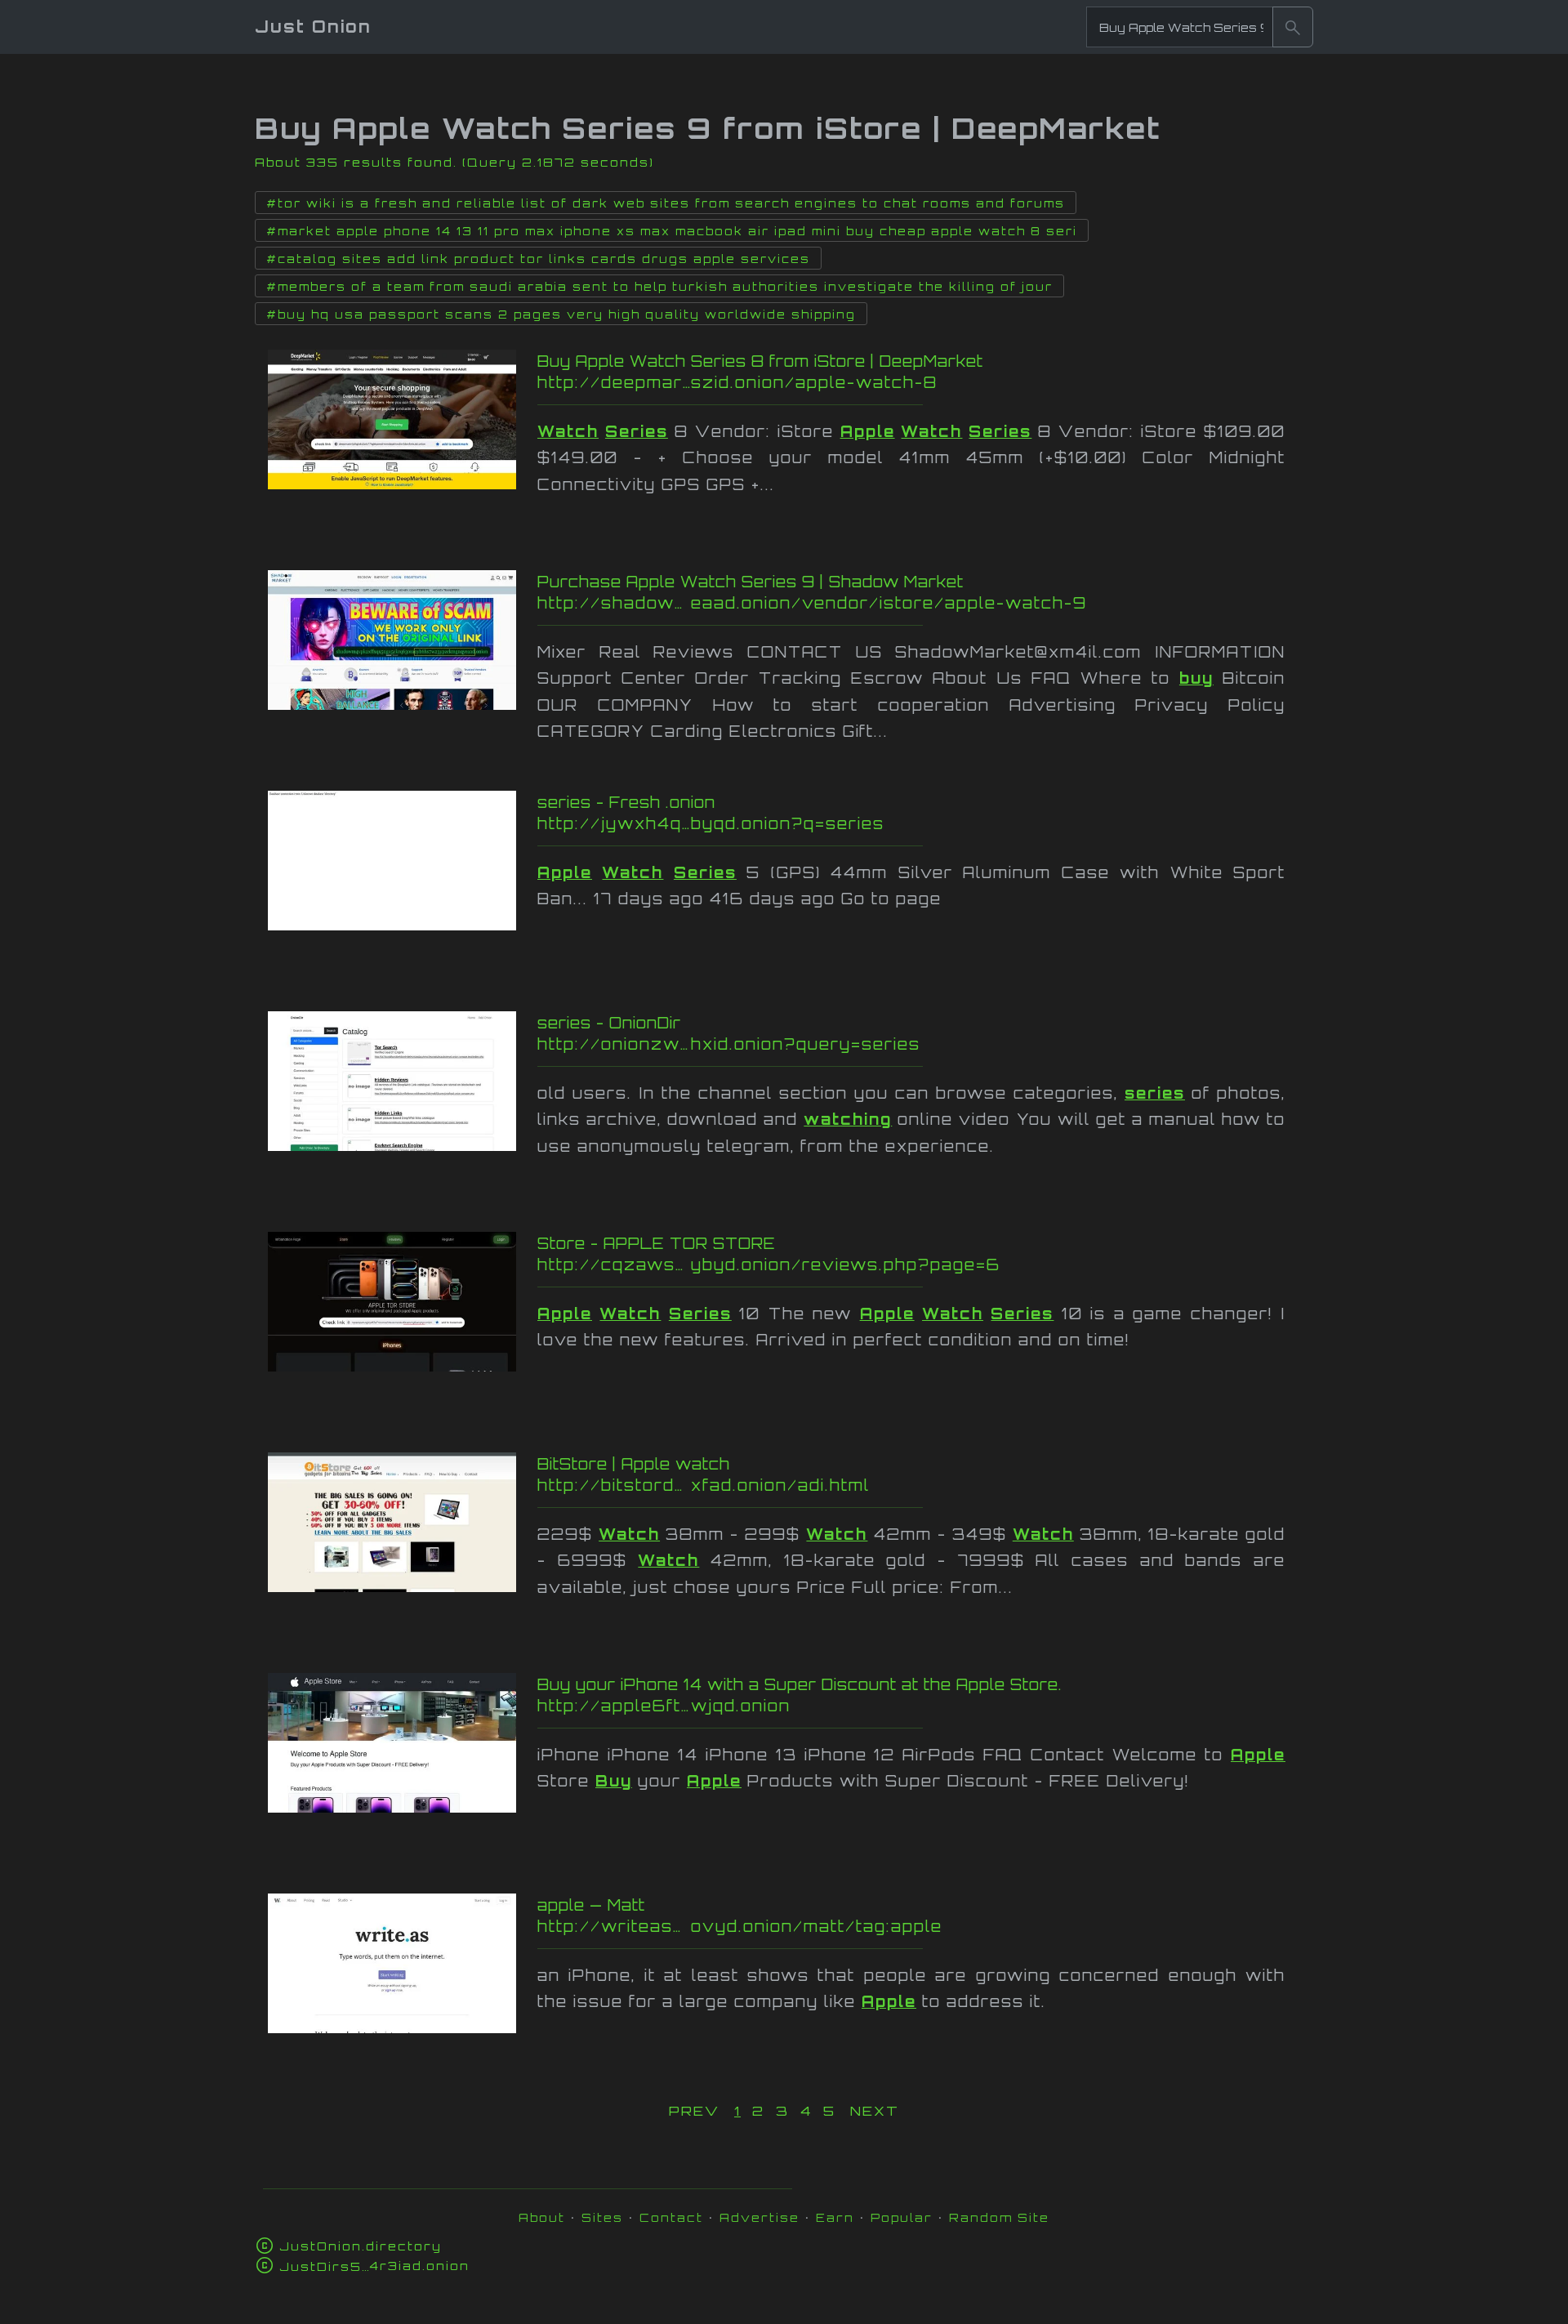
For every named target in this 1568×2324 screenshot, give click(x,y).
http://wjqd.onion (848, 1706)
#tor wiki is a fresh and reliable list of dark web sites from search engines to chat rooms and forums (666, 203)
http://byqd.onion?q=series (857, 823)
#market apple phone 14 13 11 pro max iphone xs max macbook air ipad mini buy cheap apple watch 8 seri (672, 231)
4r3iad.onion (374, 2266)
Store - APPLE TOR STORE (657, 1243)
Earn (835, 2217)
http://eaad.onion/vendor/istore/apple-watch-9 (880, 603)
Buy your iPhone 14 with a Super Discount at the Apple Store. (800, 1684)
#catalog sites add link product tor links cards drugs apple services (538, 259)
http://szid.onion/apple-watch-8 (857, 382)
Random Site (999, 2217)
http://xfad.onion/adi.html (848, 1485)
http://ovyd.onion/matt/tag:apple (878, 1926)
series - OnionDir (609, 1023)
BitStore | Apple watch (634, 1464)
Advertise (759, 2217)
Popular (902, 2217)
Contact (671, 2217)
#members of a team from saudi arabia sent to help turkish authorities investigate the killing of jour (659, 287)
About (542, 2217)
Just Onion (313, 27)
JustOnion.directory (361, 2246)
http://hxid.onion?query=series (855, 1044)
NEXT (875, 2111)
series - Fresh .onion (626, 802)
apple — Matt (591, 1905)
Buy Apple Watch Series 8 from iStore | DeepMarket (760, 361)
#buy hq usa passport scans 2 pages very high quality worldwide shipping (561, 314)
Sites (602, 2217)
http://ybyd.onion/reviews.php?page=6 (872, 1265)
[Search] (1293, 27)
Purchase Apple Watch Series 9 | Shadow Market (751, 582)
